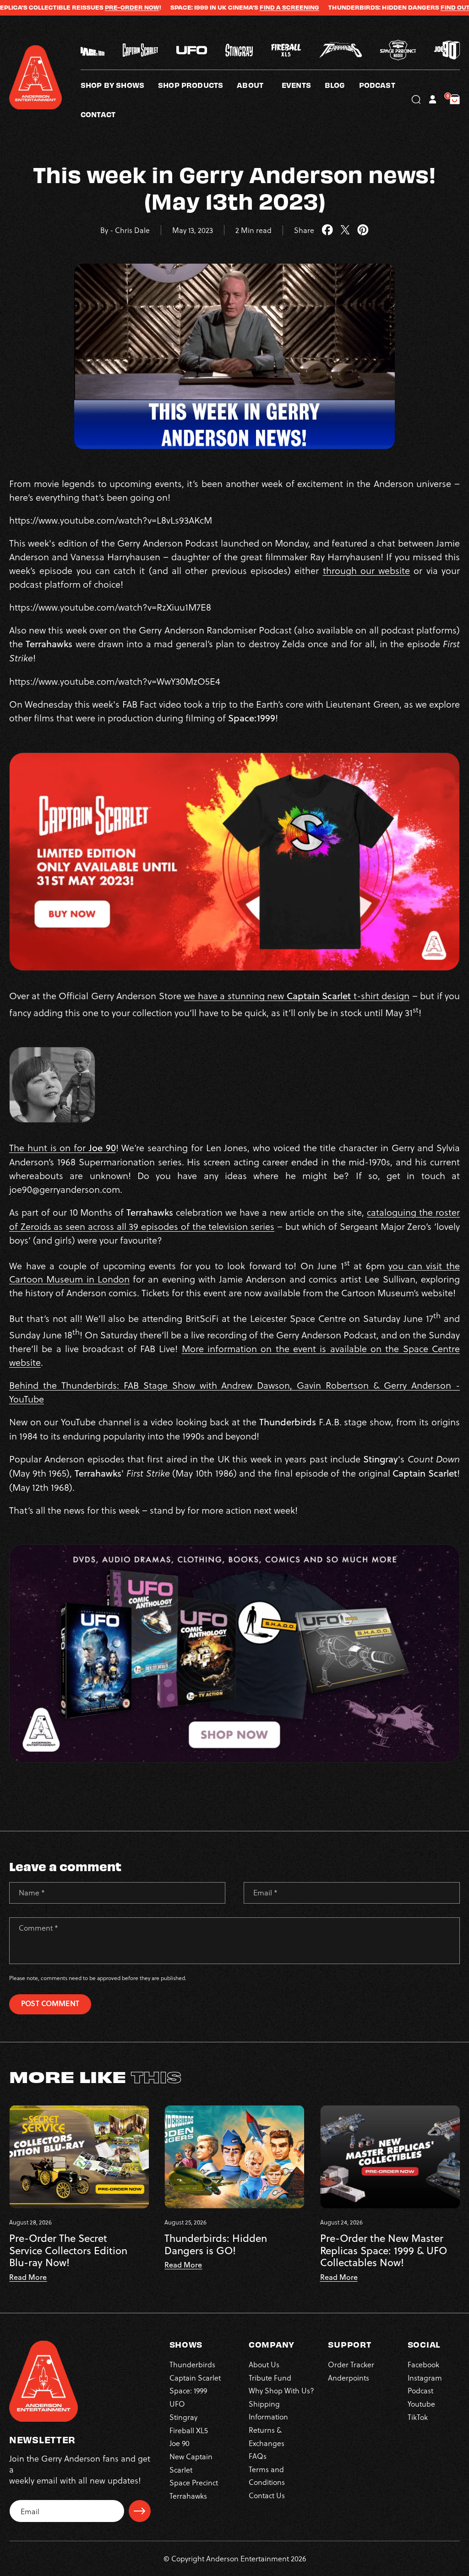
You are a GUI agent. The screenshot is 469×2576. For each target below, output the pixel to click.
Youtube (421, 2404)
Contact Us (267, 2495)
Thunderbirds (192, 2364)
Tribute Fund (270, 2378)
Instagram (425, 2378)
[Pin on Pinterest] (363, 230)
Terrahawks (188, 2496)
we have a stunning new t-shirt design (297, 996)
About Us (264, 2364)
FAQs (258, 2456)
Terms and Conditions (267, 2476)
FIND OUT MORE (408, 7)
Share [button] (304, 230)
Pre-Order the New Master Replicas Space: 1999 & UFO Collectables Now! (384, 2250)
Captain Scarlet (195, 2378)
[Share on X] (345, 230)
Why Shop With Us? (281, 2390)
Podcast (420, 2390)
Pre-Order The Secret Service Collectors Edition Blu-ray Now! (68, 2250)
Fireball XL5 (189, 2430)
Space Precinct (194, 2482)
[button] (259, 85)
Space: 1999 (188, 2390)
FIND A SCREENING (232, 7)
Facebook (423, 2364)
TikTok (418, 2417)
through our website (367, 570)
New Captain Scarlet (191, 2463)
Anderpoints (349, 2378)
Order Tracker (351, 2364)
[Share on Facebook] (327, 230)
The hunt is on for (63, 1147)
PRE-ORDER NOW (74, 7)
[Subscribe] (140, 2511)
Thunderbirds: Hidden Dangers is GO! (216, 2244)
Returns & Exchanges (267, 2436)
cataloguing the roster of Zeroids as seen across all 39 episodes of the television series (234, 1219)
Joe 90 (180, 2443)
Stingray (183, 2417)
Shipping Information (268, 2410)
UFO (177, 2404)
